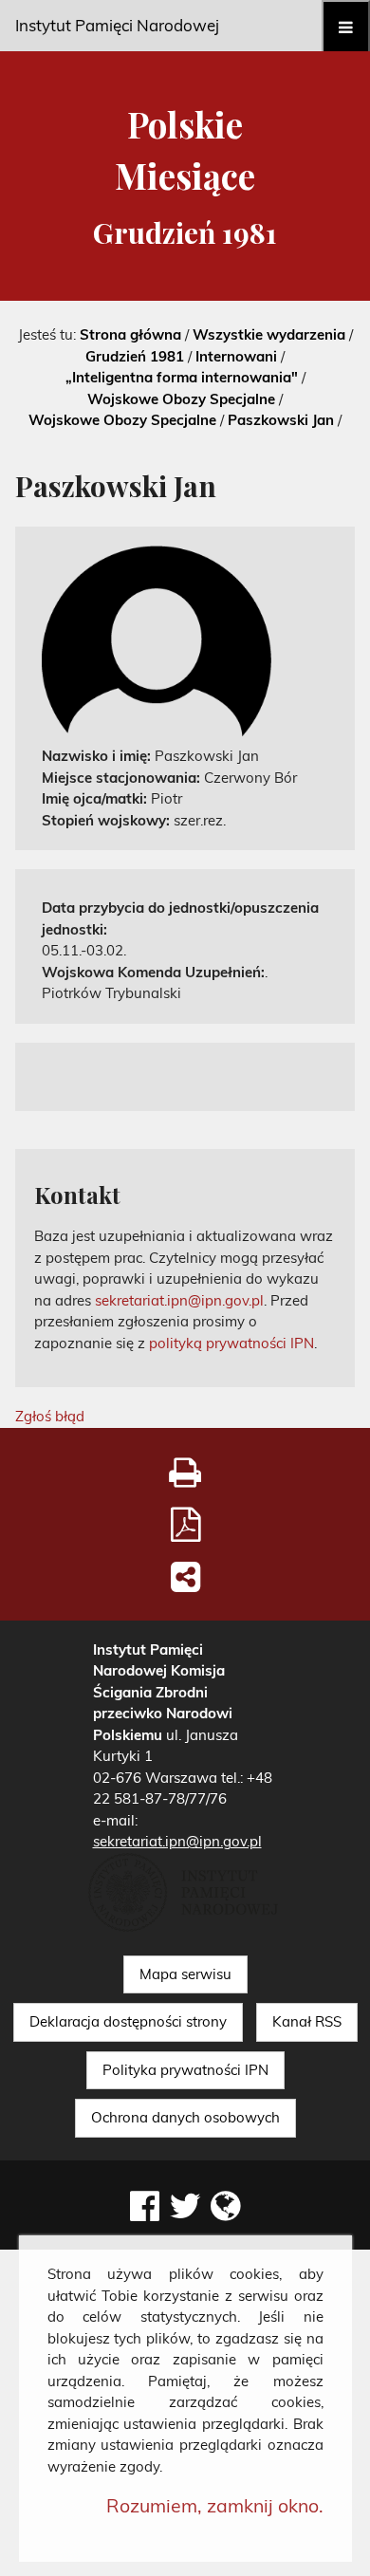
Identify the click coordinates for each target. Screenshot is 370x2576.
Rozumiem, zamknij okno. (215, 2505)
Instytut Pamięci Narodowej (117, 25)
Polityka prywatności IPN (185, 2070)
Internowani (236, 356)
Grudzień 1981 (135, 356)
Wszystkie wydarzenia (269, 334)
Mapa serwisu (185, 1974)
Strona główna (130, 334)
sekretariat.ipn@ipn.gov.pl (179, 1300)
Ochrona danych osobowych (185, 2117)
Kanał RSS (307, 2021)
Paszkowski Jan (281, 420)
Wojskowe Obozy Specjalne (181, 399)
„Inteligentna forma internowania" (182, 377)
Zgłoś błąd (50, 1416)
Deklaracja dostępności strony (128, 2021)
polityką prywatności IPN (231, 1343)
